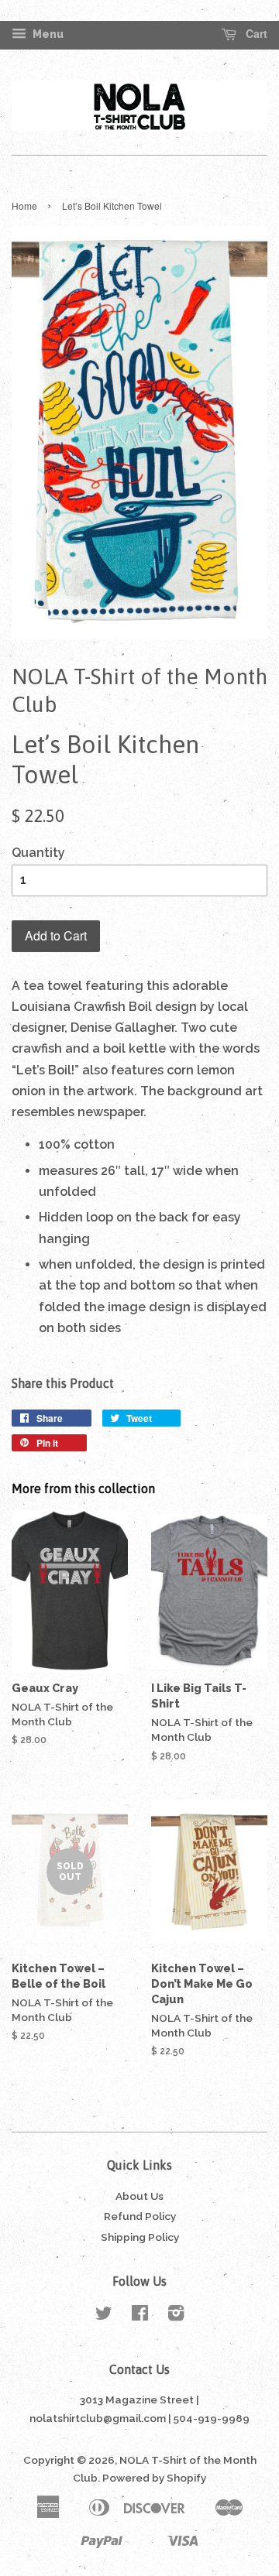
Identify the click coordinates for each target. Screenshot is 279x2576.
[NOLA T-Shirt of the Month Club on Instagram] (176, 2316)
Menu (47, 34)
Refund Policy (140, 2216)
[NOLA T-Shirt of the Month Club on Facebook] (140, 2316)
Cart (255, 34)
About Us (139, 2196)
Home (24, 206)
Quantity (38, 853)
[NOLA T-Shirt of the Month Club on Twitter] (104, 2316)
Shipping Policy (140, 2237)
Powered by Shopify (154, 2478)
